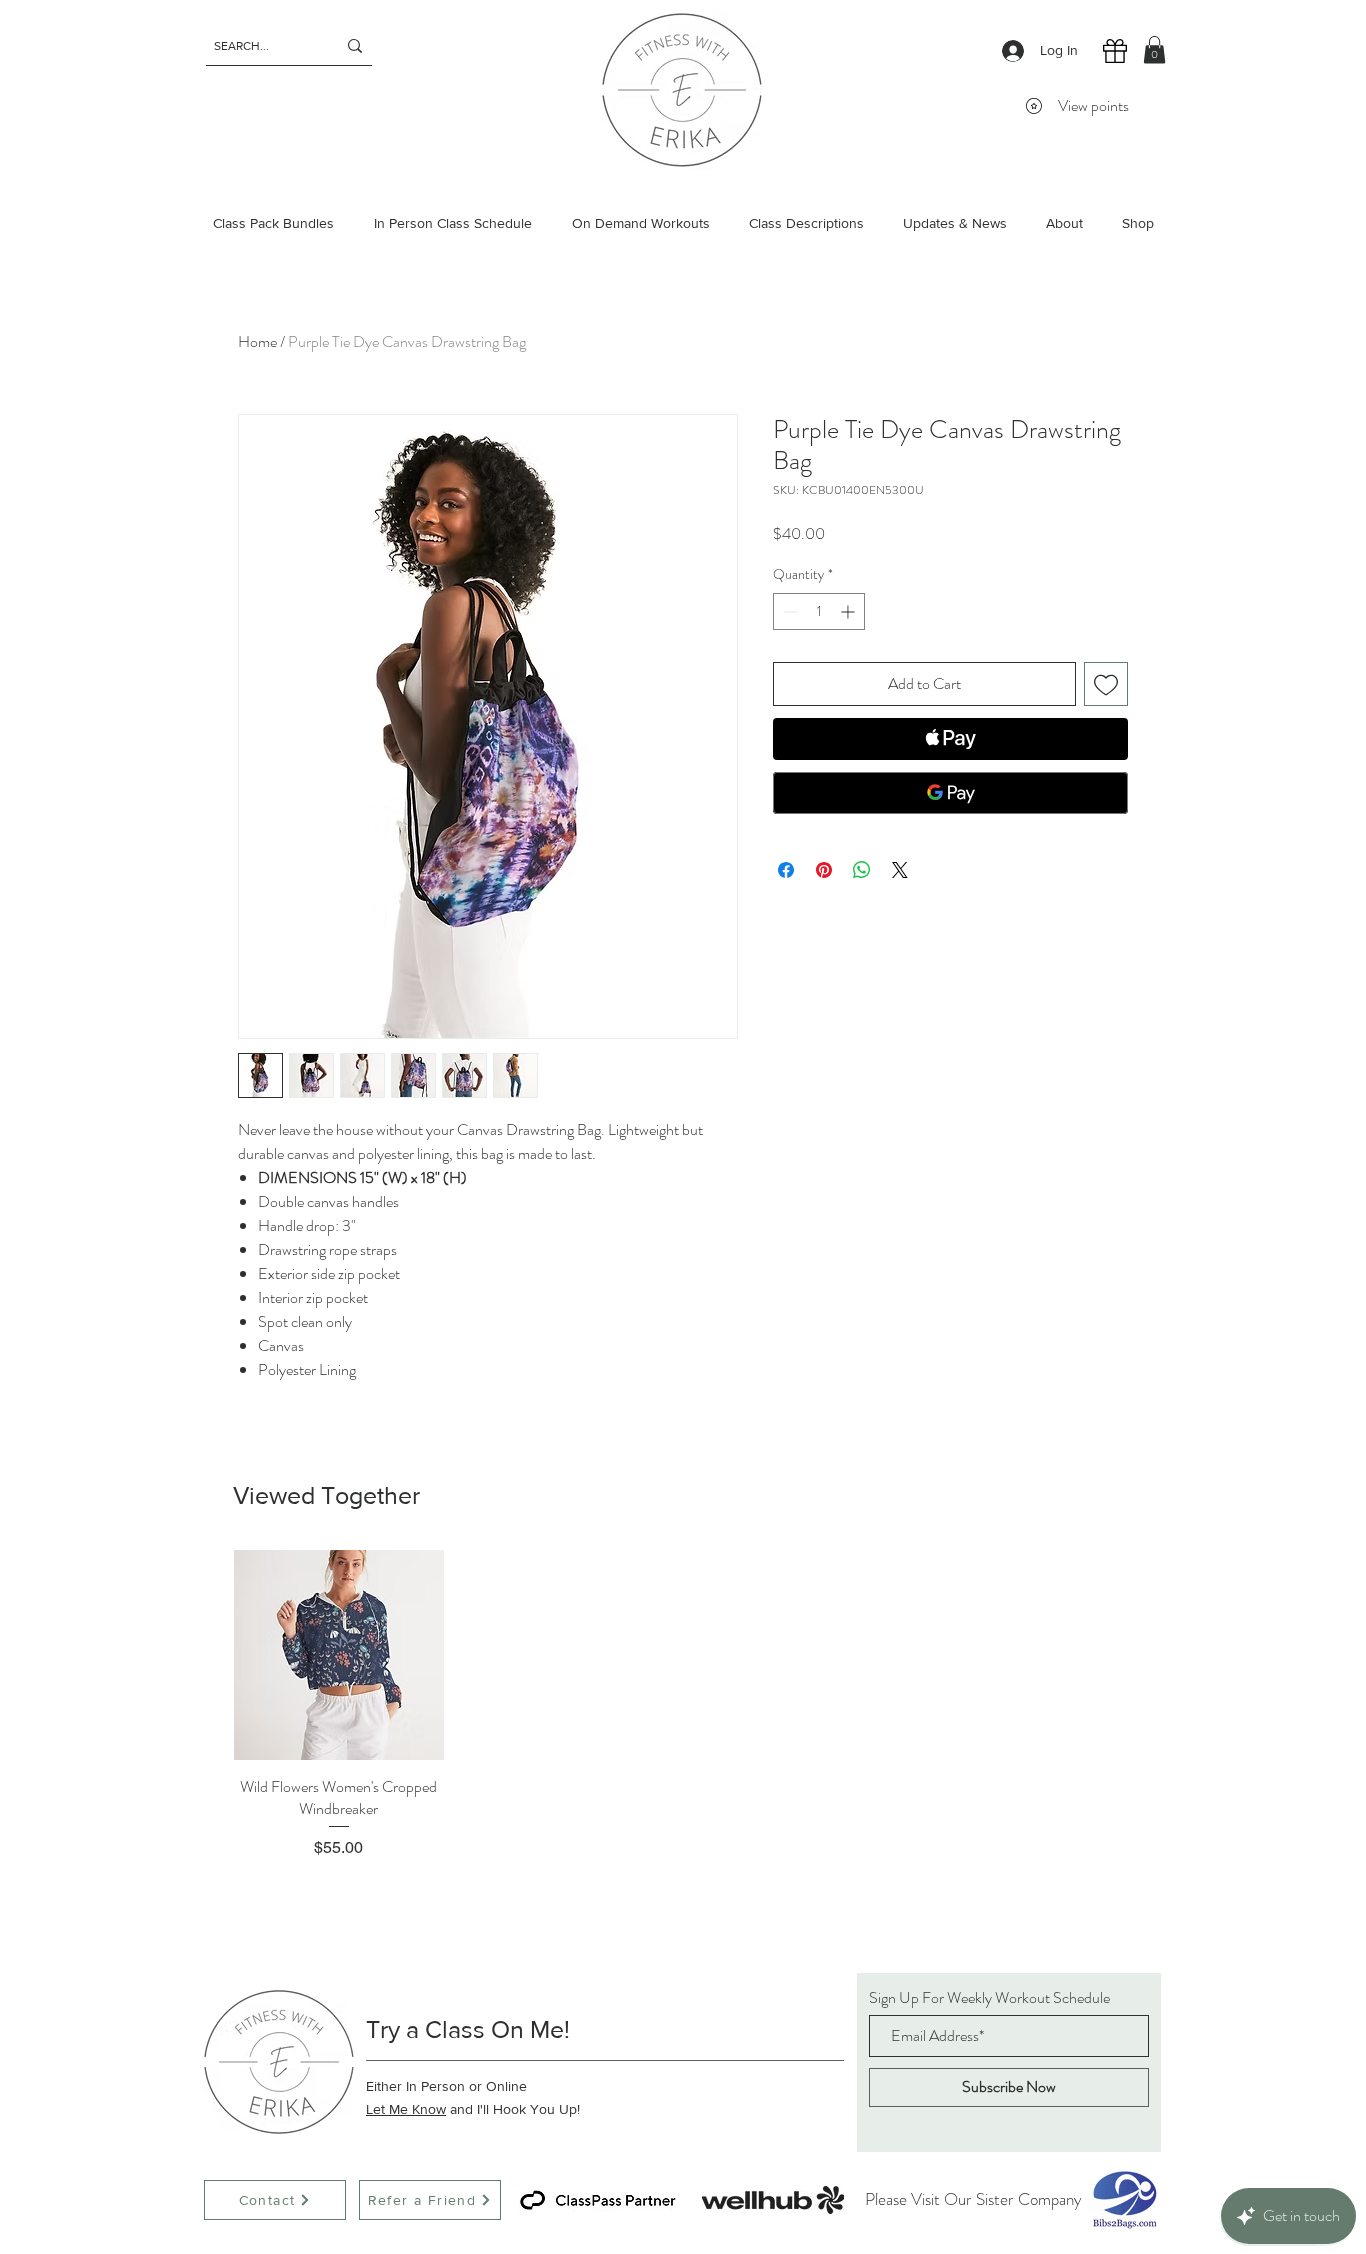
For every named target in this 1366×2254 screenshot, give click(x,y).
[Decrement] (788, 611)
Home (257, 341)
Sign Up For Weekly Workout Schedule (989, 1998)
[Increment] (849, 611)
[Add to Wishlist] (1106, 684)
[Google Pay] (950, 793)
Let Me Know (406, 2109)
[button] (1154, 49)
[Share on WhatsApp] (862, 870)
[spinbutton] (819, 611)
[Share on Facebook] (786, 870)
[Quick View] (339, 1655)
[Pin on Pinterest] (824, 870)
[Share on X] (900, 870)
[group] (683, 1705)
